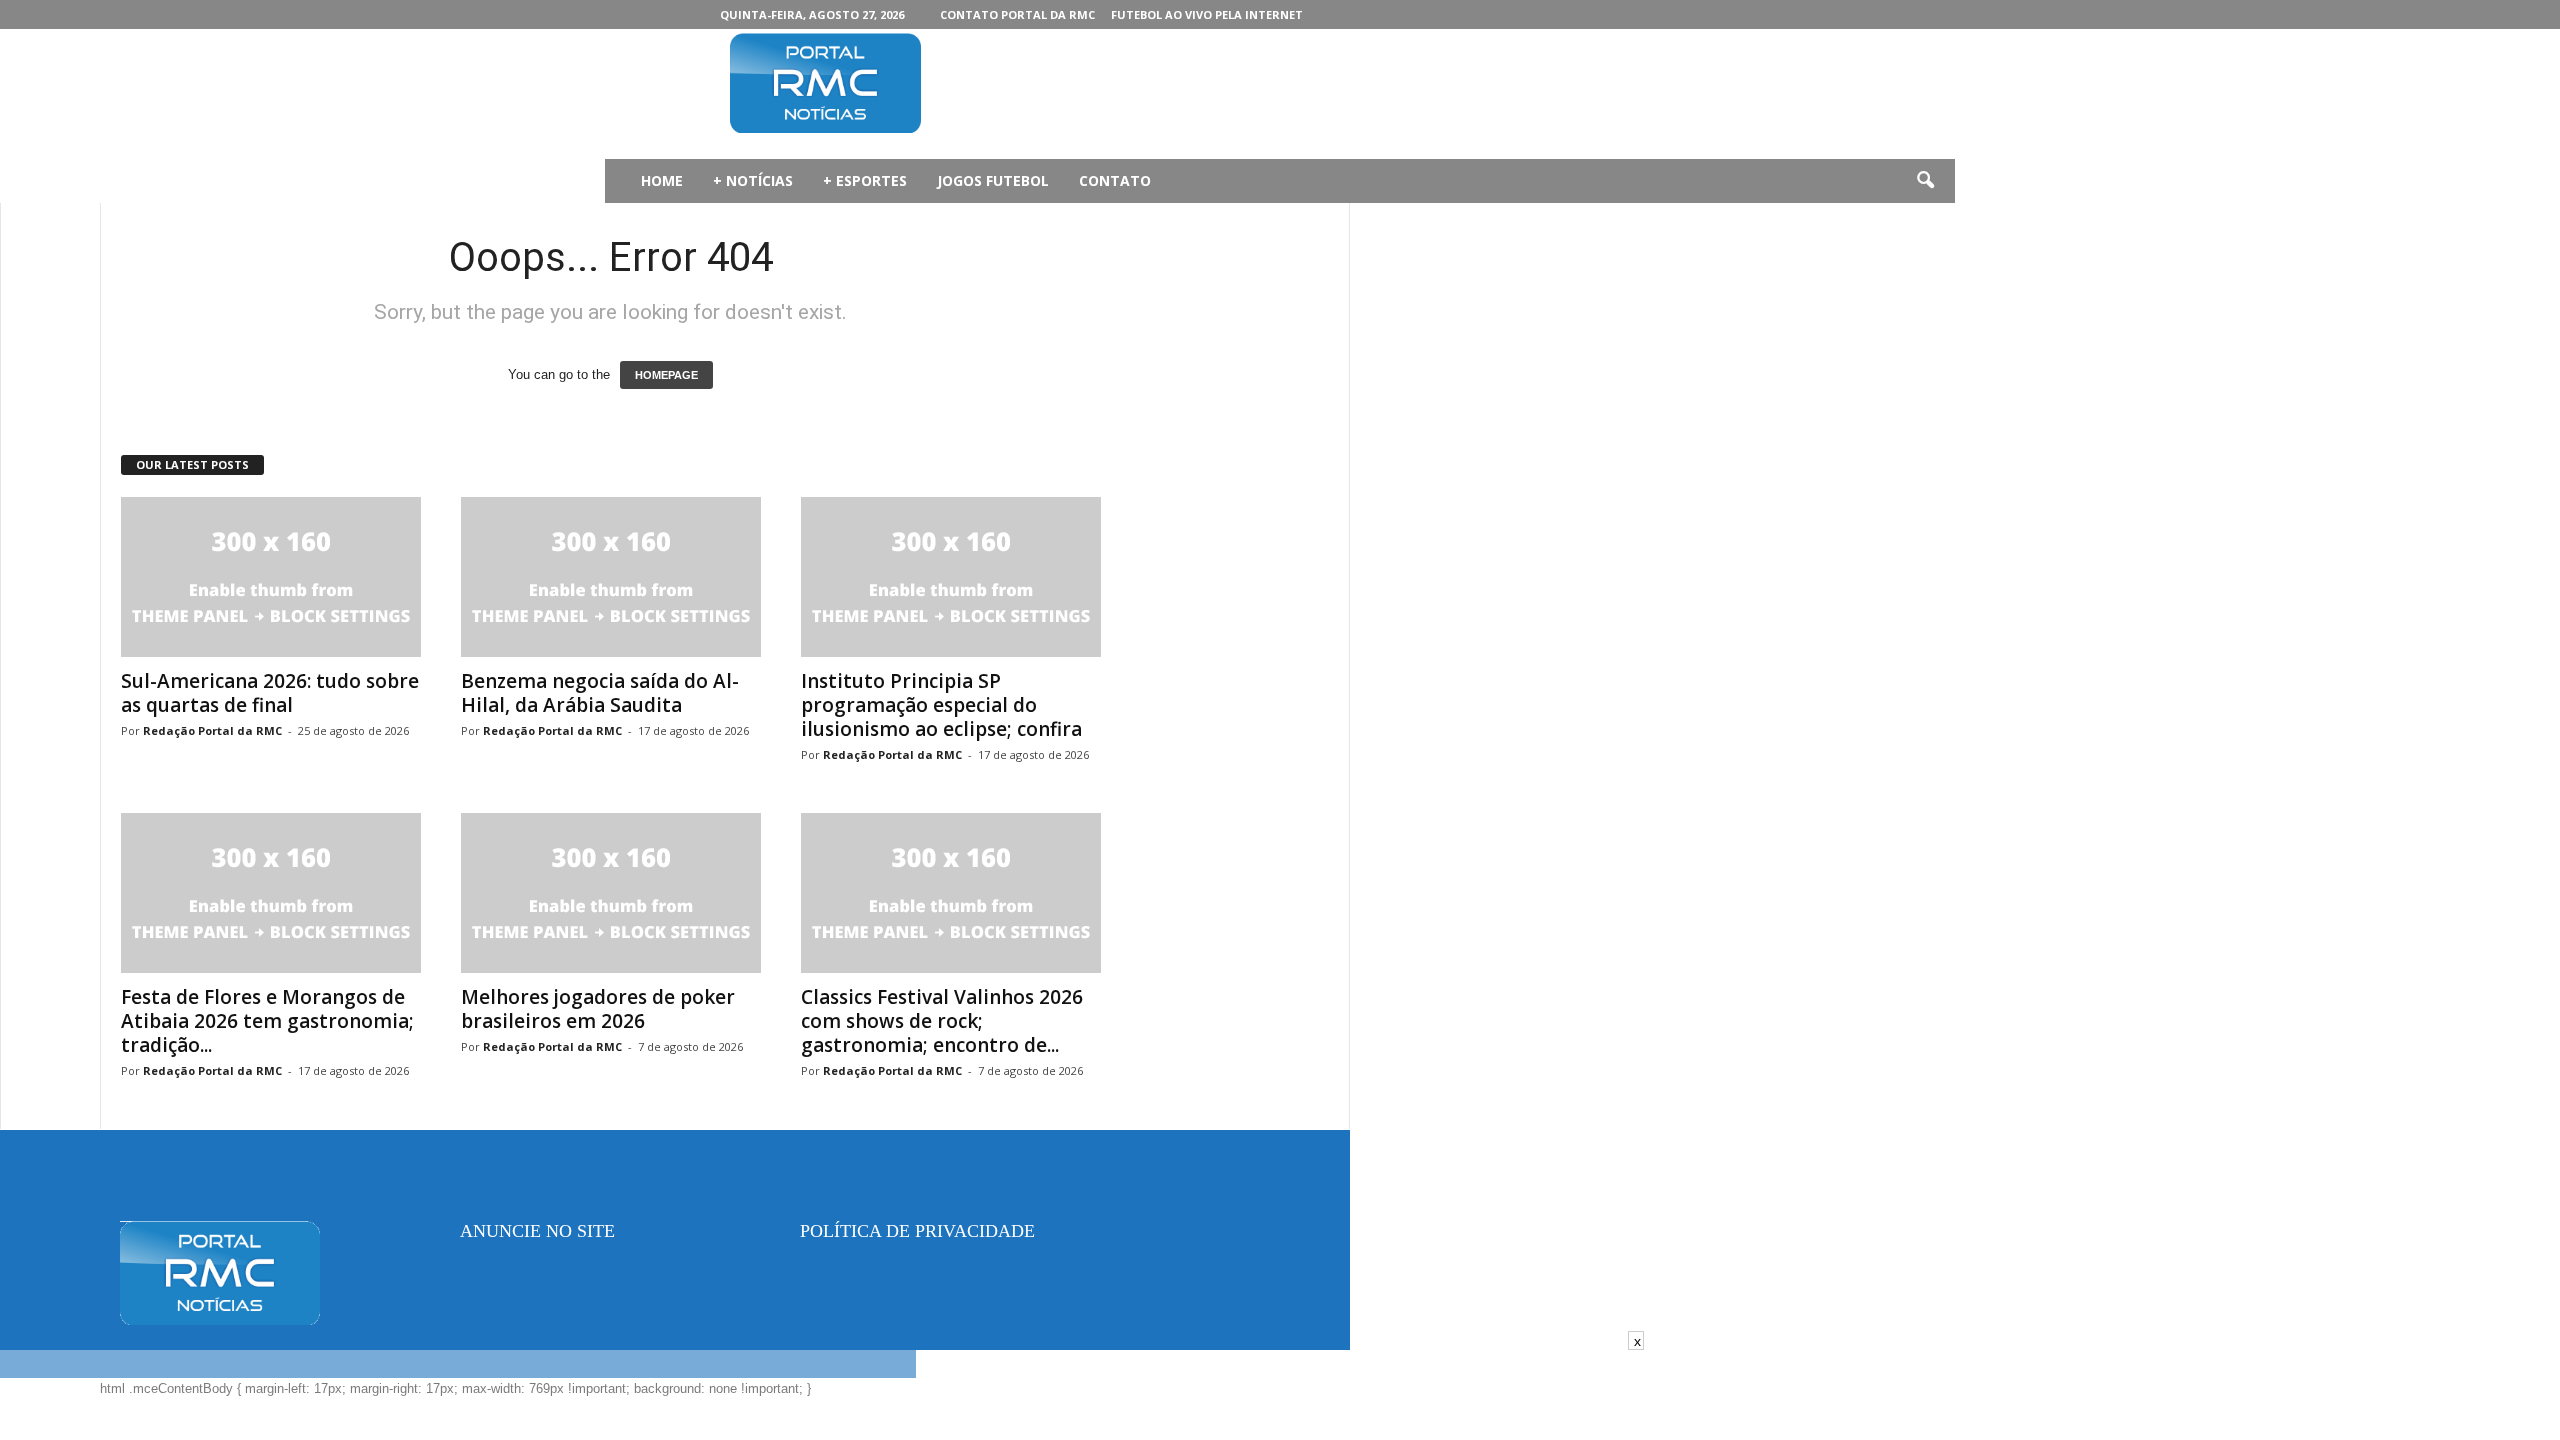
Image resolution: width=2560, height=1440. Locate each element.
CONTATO (1115, 180)
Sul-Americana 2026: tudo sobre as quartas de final (270, 693)
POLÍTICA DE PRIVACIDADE (917, 1231)
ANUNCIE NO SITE (537, 1231)
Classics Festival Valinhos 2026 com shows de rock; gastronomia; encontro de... (942, 1021)
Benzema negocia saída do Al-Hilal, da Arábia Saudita (600, 693)
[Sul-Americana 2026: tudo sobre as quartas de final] (271, 577)
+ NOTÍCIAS (753, 180)
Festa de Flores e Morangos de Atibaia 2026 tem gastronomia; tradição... (267, 1021)
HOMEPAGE (666, 375)
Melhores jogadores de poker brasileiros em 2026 (598, 1009)
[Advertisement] (1341, 94)
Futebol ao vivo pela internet (1207, 14)
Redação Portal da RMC (212, 730)
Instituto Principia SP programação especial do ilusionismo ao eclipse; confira (941, 705)
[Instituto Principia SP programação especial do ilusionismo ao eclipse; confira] (951, 577)
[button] (1925, 181)
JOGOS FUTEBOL (993, 180)
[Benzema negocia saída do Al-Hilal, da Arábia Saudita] (611, 577)
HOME (662, 180)
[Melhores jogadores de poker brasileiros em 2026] (611, 893)
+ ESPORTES (865, 180)
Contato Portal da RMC (1017, 14)
